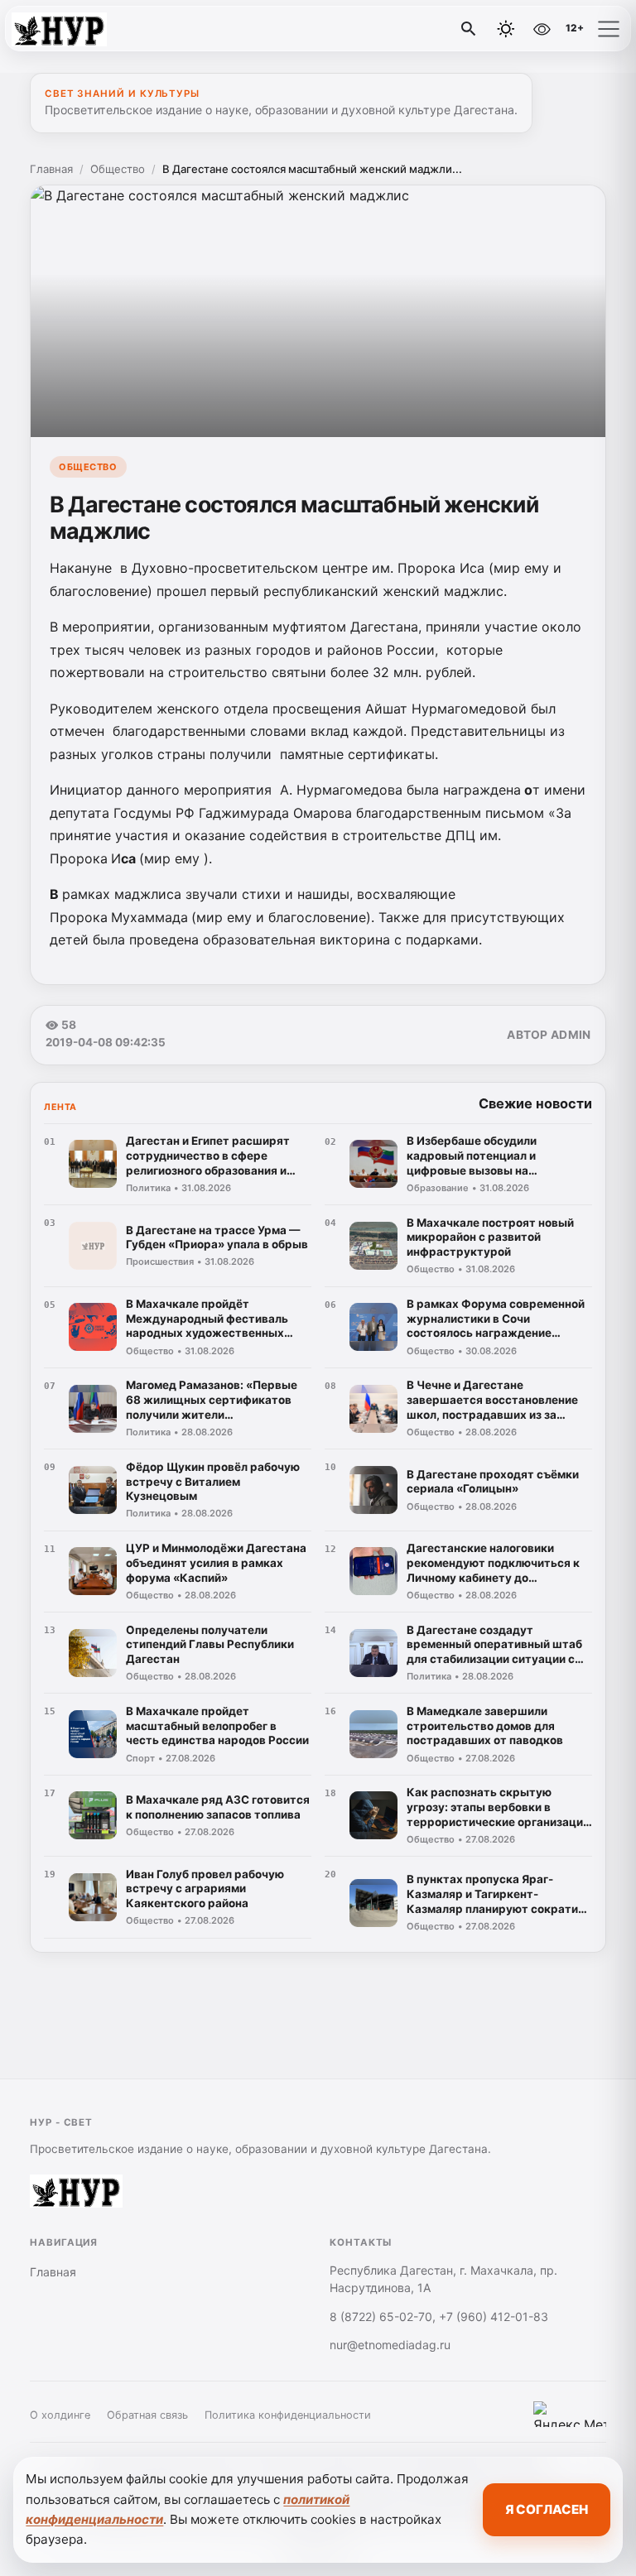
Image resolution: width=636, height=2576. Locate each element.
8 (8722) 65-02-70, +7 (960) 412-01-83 (439, 2316)
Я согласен (547, 2509)
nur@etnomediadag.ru (390, 2345)
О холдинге (60, 2415)
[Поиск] (469, 29)
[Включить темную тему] (506, 29)
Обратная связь (147, 2415)
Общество (118, 169)
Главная (51, 169)
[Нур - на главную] (81, 29)
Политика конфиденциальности (288, 2415)
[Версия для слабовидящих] (542, 29)
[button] (609, 29)
